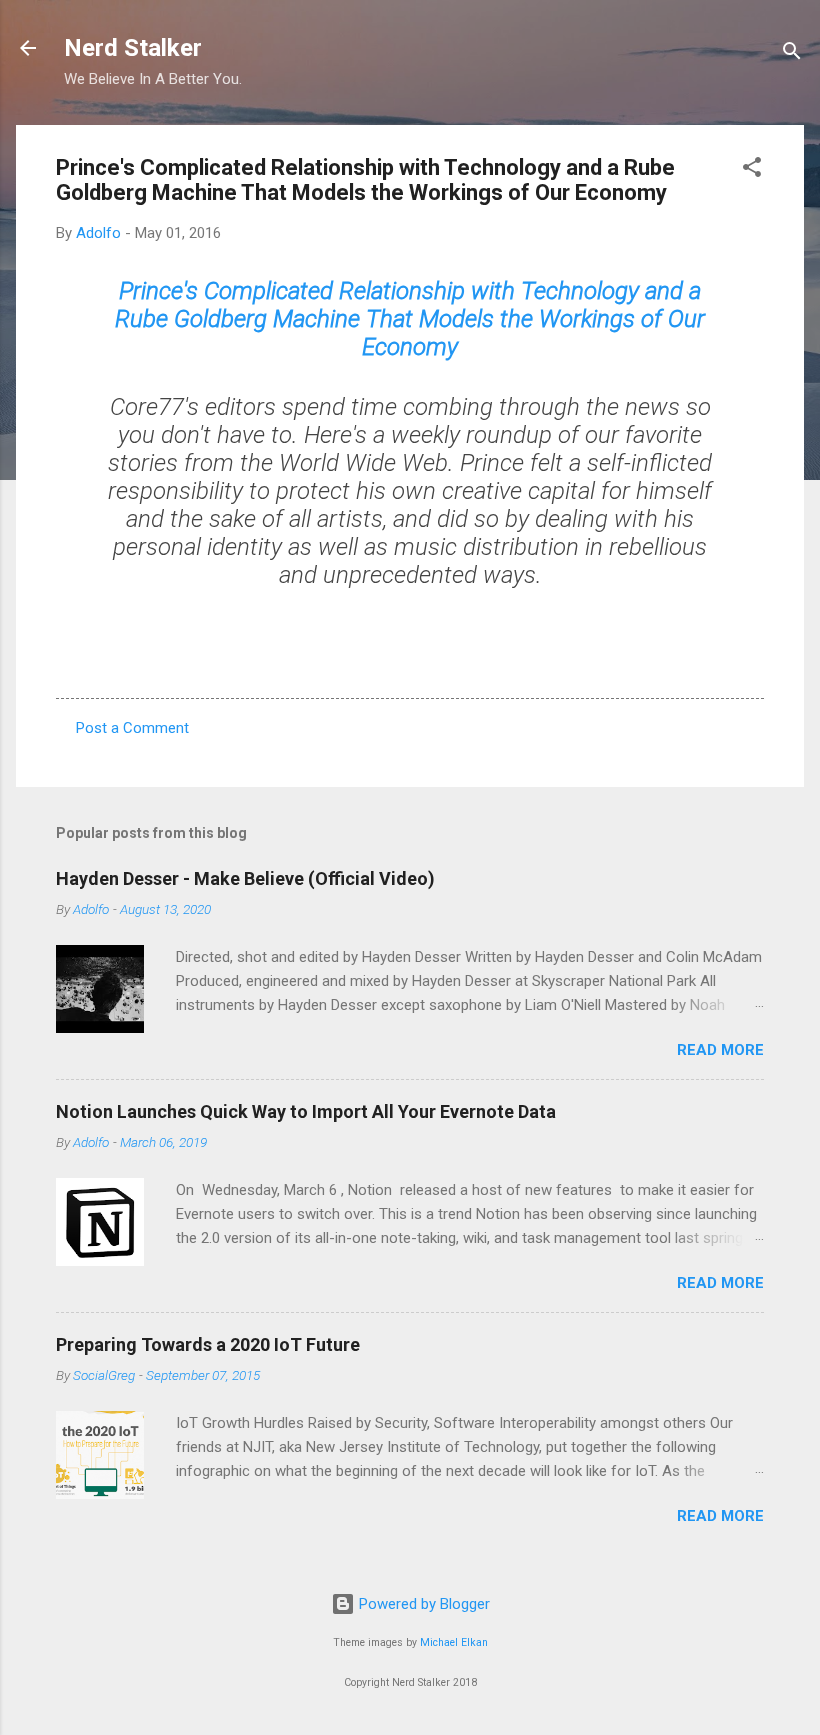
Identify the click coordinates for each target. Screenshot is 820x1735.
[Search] (792, 54)
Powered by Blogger (422, 1604)
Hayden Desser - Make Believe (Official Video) (245, 878)
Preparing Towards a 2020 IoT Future (208, 1344)
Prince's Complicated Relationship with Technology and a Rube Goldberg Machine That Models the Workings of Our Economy (410, 319)
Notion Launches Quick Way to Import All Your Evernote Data (306, 1111)
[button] (752, 170)
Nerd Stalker (133, 48)
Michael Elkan (454, 1642)
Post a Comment (132, 728)
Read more (720, 1050)
